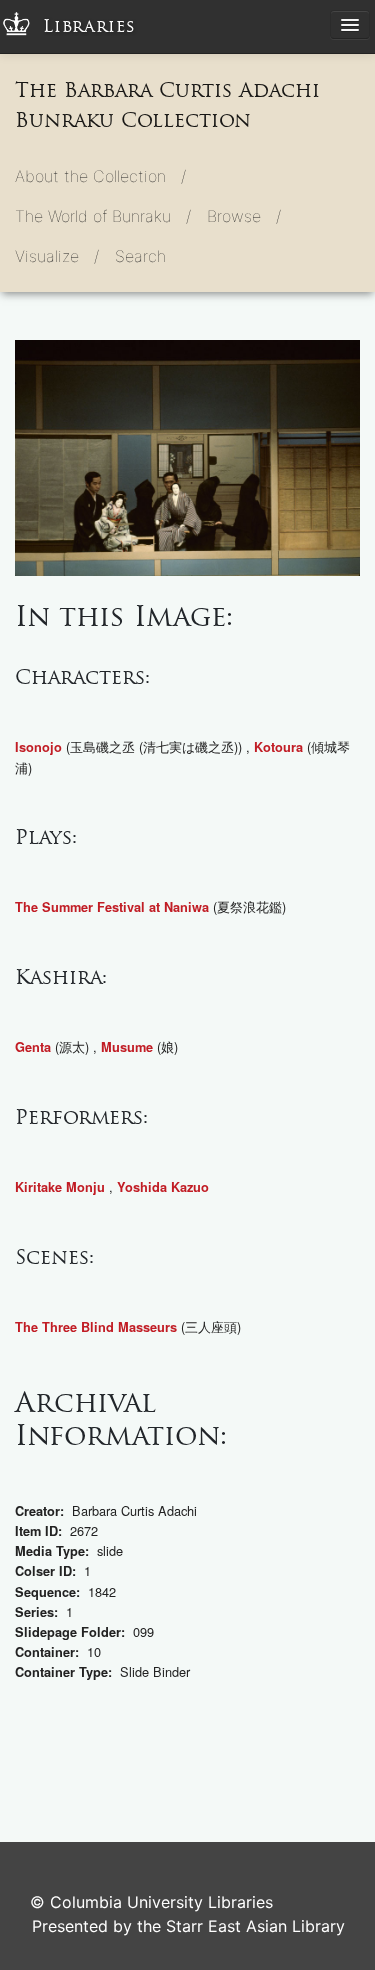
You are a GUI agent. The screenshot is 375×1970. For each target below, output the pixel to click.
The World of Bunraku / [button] (103, 216)
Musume (127, 1047)
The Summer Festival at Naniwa (112, 907)
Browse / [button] (244, 216)
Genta (33, 1047)
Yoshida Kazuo (163, 1187)
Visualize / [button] (57, 256)
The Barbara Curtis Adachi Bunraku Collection (167, 105)
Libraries (89, 26)
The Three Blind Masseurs (96, 1327)
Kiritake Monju (60, 1187)
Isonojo (38, 747)
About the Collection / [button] (100, 176)
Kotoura (278, 747)
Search (140, 256)
